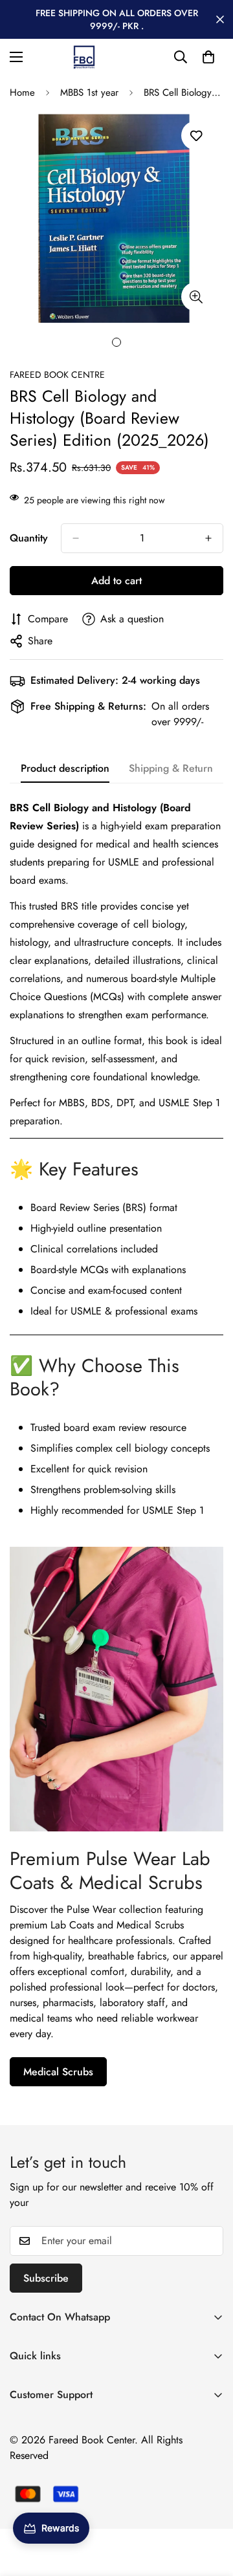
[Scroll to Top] (210, 2507)
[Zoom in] (196, 297)
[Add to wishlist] (196, 136)
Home (22, 93)
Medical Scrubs (58, 2072)
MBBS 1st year (89, 93)
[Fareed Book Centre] (84, 57)
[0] (208, 57)
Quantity (29, 538)
